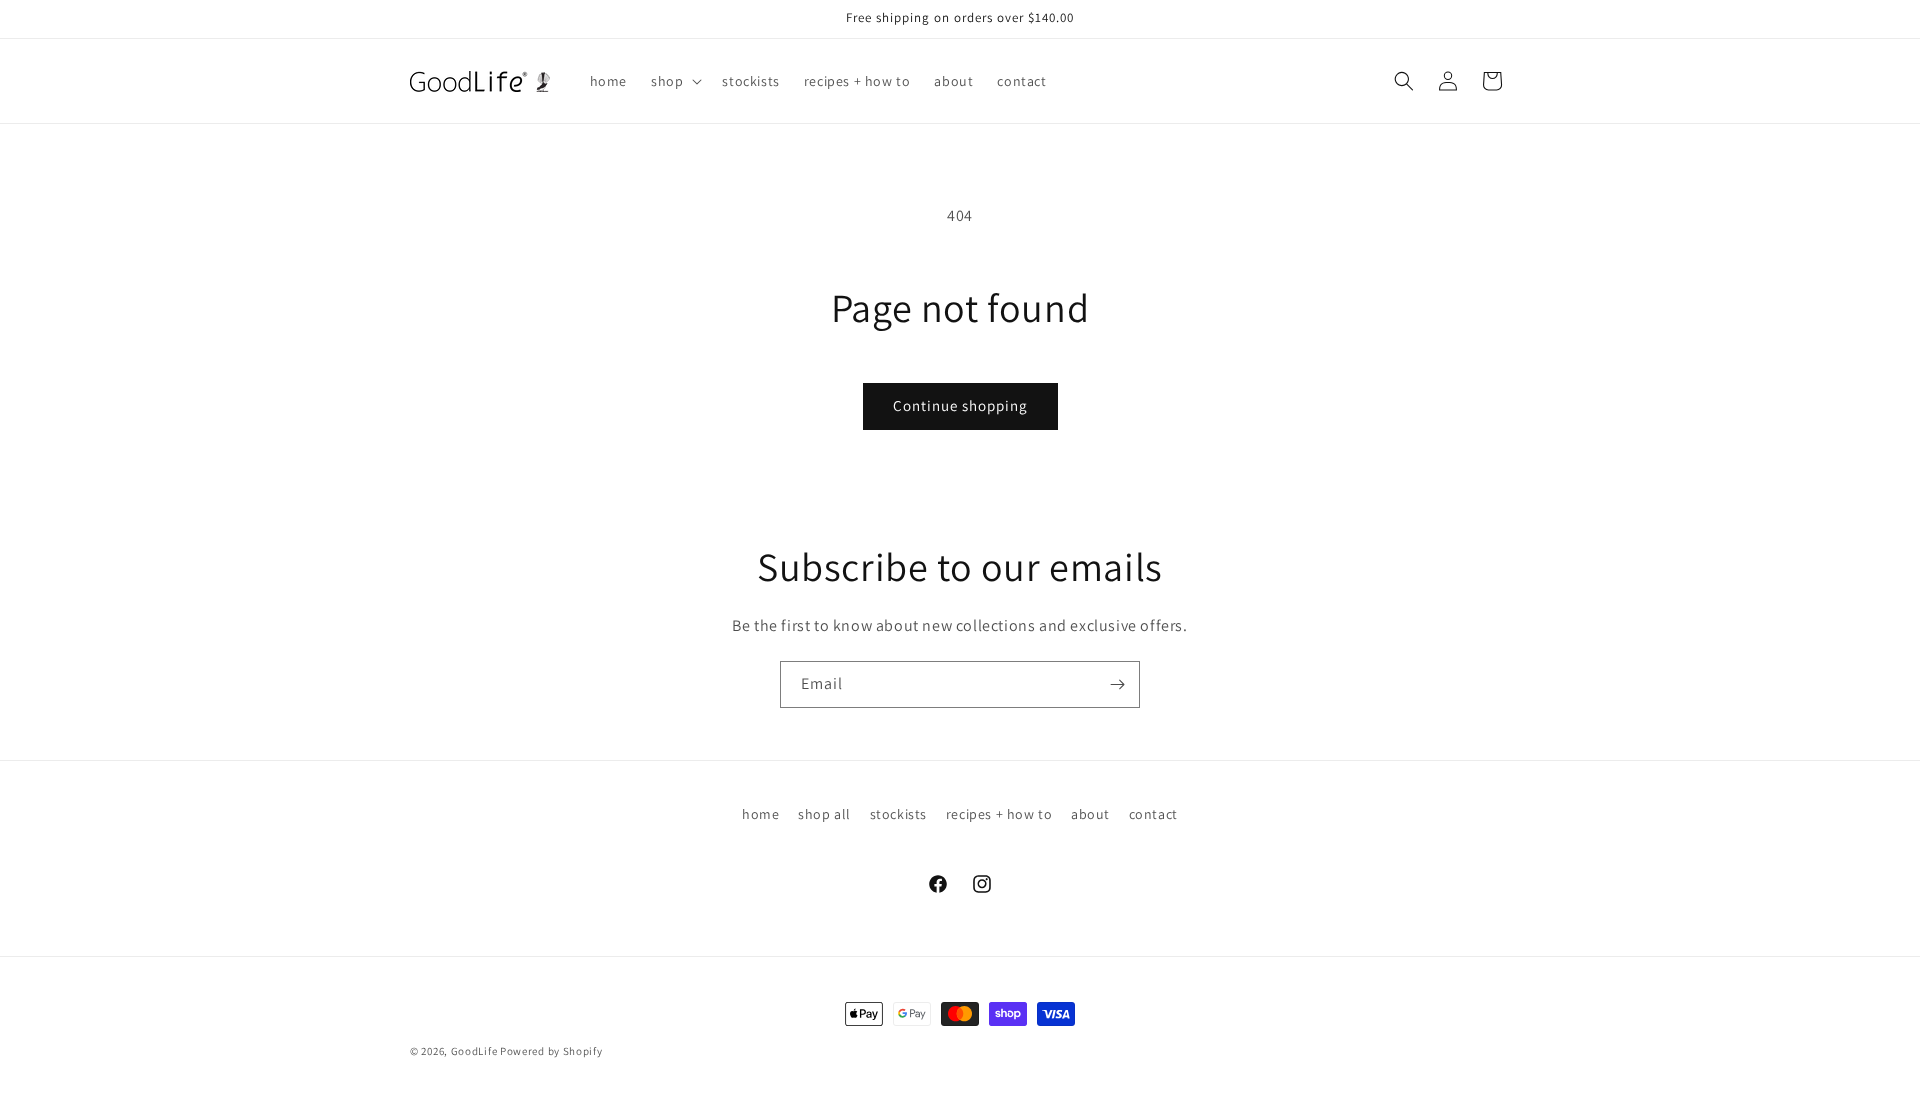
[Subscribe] (1117, 684)
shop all (824, 814)
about (1090, 814)
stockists (898, 814)
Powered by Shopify (551, 1051)
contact (1153, 814)
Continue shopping (960, 405)
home (760, 814)
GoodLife (474, 1051)
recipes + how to (999, 814)
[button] (674, 81)
